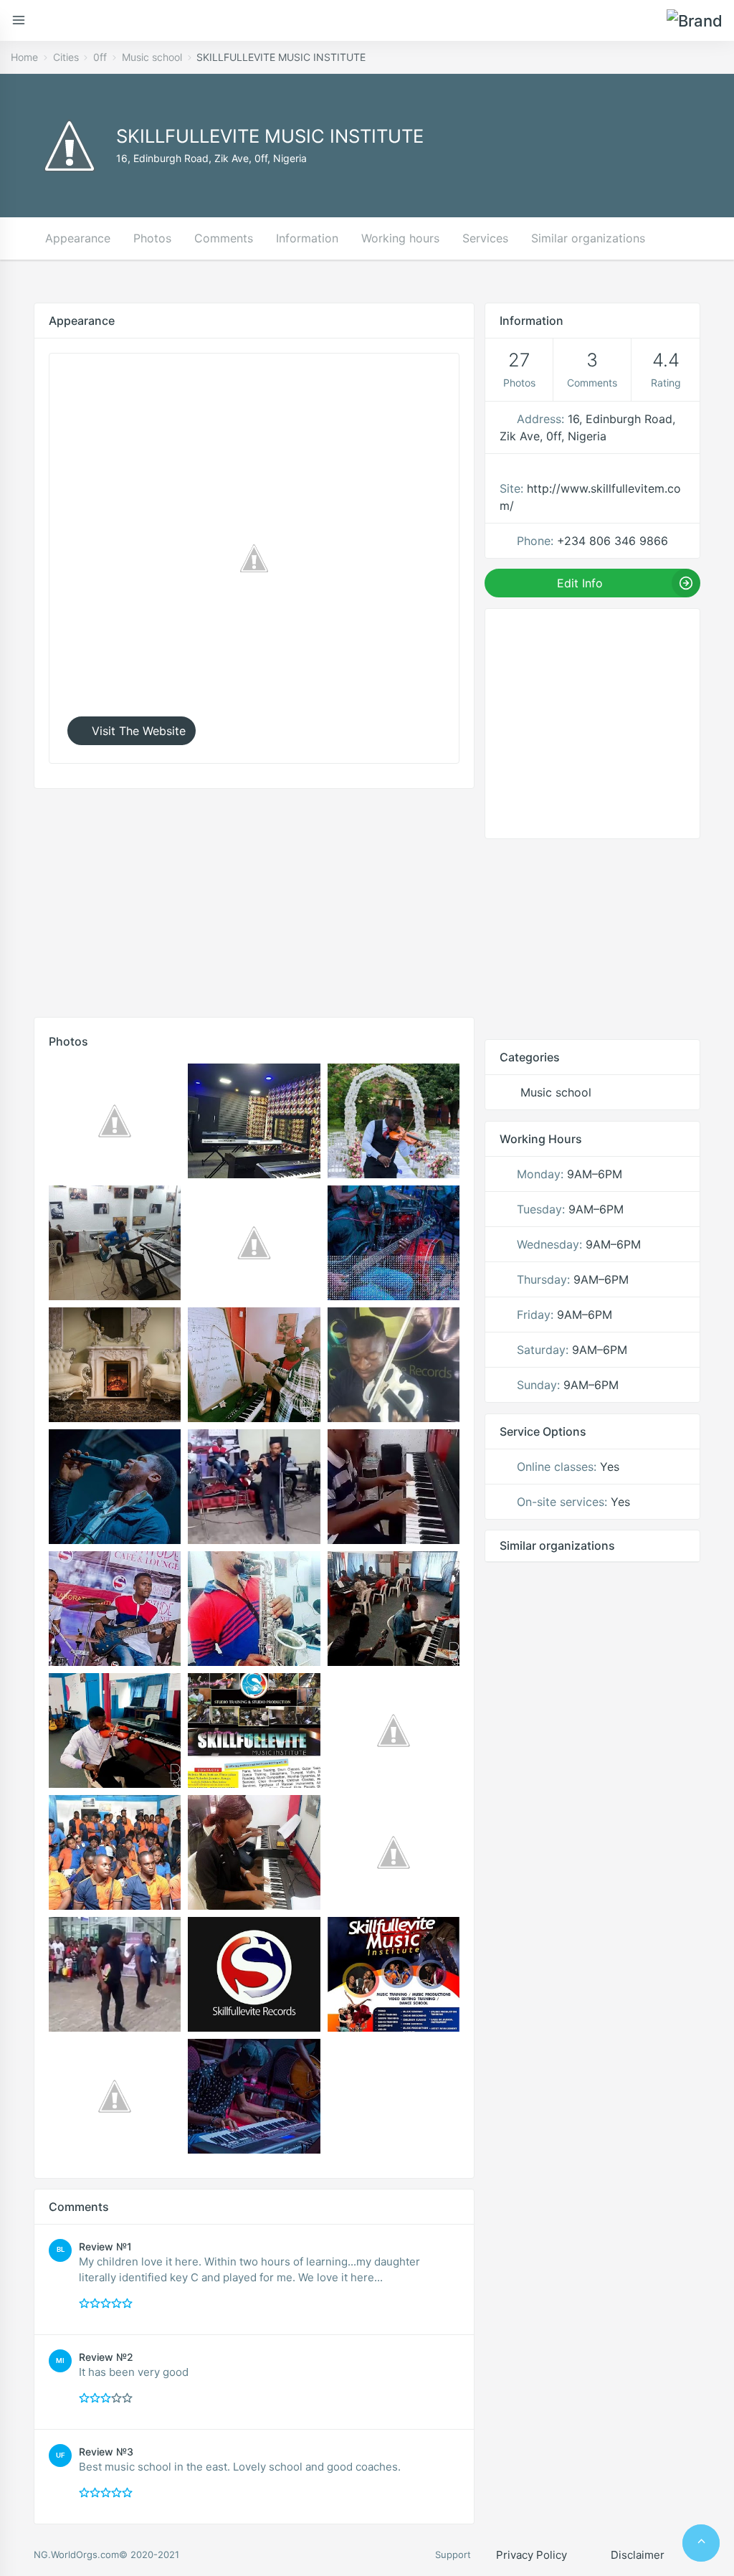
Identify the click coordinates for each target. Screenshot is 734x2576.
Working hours (400, 238)
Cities (66, 57)
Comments (224, 238)
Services (485, 238)
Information (307, 238)
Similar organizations (588, 238)
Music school (152, 57)
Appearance (78, 238)
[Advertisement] (254, 899)
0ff (100, 57)
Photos (152, 238)
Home (24, 57)
